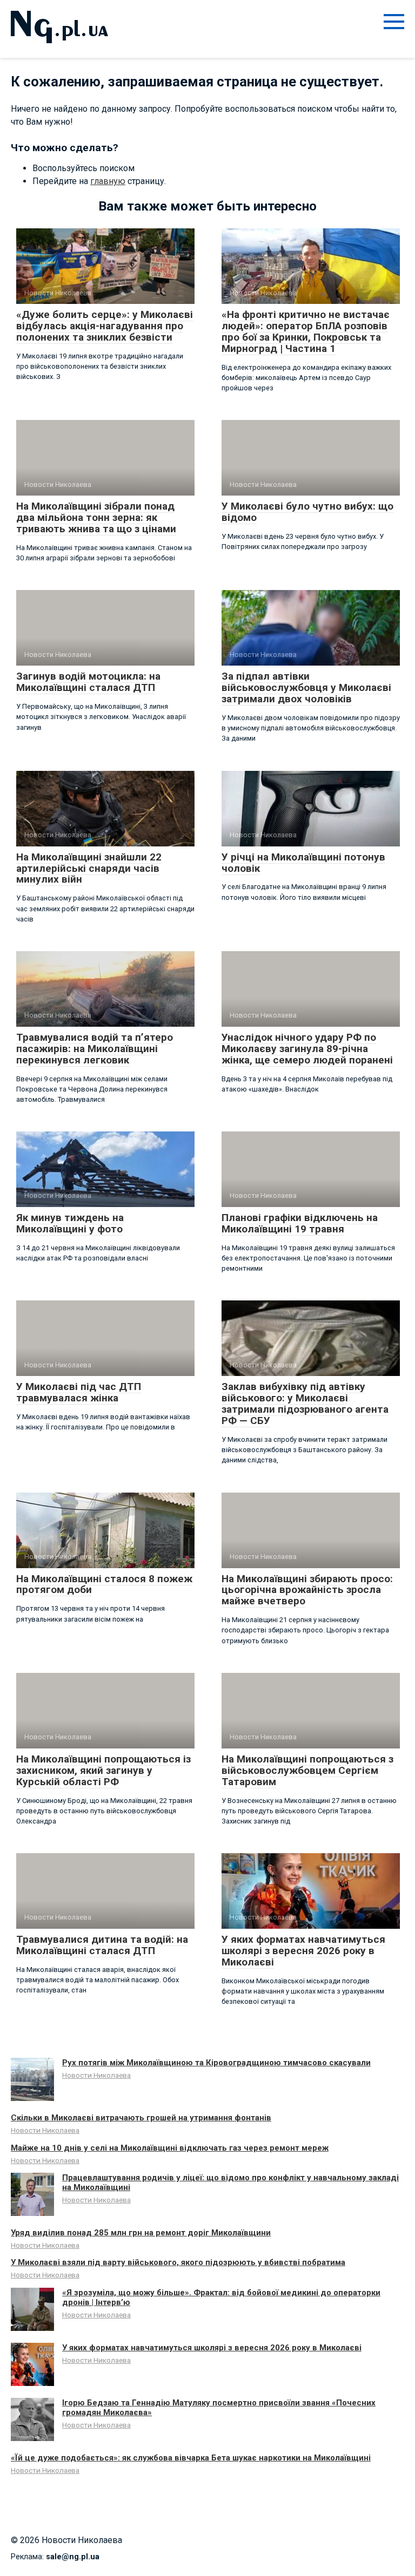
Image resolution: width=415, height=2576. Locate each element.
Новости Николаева (96, 2075)
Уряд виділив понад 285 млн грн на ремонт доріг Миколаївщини (141, 2233)
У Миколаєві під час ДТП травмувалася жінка (79, 1392)
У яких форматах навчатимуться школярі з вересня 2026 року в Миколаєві (303, 1951)
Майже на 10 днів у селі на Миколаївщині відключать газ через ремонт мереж (170, 2148)
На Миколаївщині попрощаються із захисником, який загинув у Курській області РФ (103, 1770)
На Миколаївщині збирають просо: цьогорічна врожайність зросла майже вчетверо (307, 1590)
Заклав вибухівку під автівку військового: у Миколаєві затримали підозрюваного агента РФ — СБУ (305, 1404)
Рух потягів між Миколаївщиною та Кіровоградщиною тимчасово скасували (216, 2063)
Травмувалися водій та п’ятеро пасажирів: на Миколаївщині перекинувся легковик (95, 1049)
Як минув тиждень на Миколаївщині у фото (70, 1223)
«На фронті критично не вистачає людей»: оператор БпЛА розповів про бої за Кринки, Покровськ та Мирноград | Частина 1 (306, 331)
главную (108, 181)
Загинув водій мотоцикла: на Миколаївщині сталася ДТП (88, 682)
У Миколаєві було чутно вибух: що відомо (307, 512)
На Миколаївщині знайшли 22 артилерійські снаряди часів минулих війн (89, 868)
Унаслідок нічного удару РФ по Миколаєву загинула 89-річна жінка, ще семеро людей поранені (307, 1049)
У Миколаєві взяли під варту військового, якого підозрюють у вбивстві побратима (178, 2262)
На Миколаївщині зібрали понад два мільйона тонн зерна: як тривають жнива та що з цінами (96, 517)
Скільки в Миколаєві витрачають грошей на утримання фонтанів (141, 2118)
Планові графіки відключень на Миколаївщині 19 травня (300, 1223)
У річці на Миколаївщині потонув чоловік (303, 863)
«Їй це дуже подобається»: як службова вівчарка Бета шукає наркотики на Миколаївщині (191, 2458)
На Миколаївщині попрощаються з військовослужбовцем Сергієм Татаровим (307, 1770)
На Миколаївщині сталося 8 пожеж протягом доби (104, 1584)
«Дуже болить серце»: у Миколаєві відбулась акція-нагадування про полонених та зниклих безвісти (105, 326)
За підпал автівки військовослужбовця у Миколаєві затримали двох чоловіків (306, 687)
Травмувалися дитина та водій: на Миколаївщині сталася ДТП (102, 1945)
